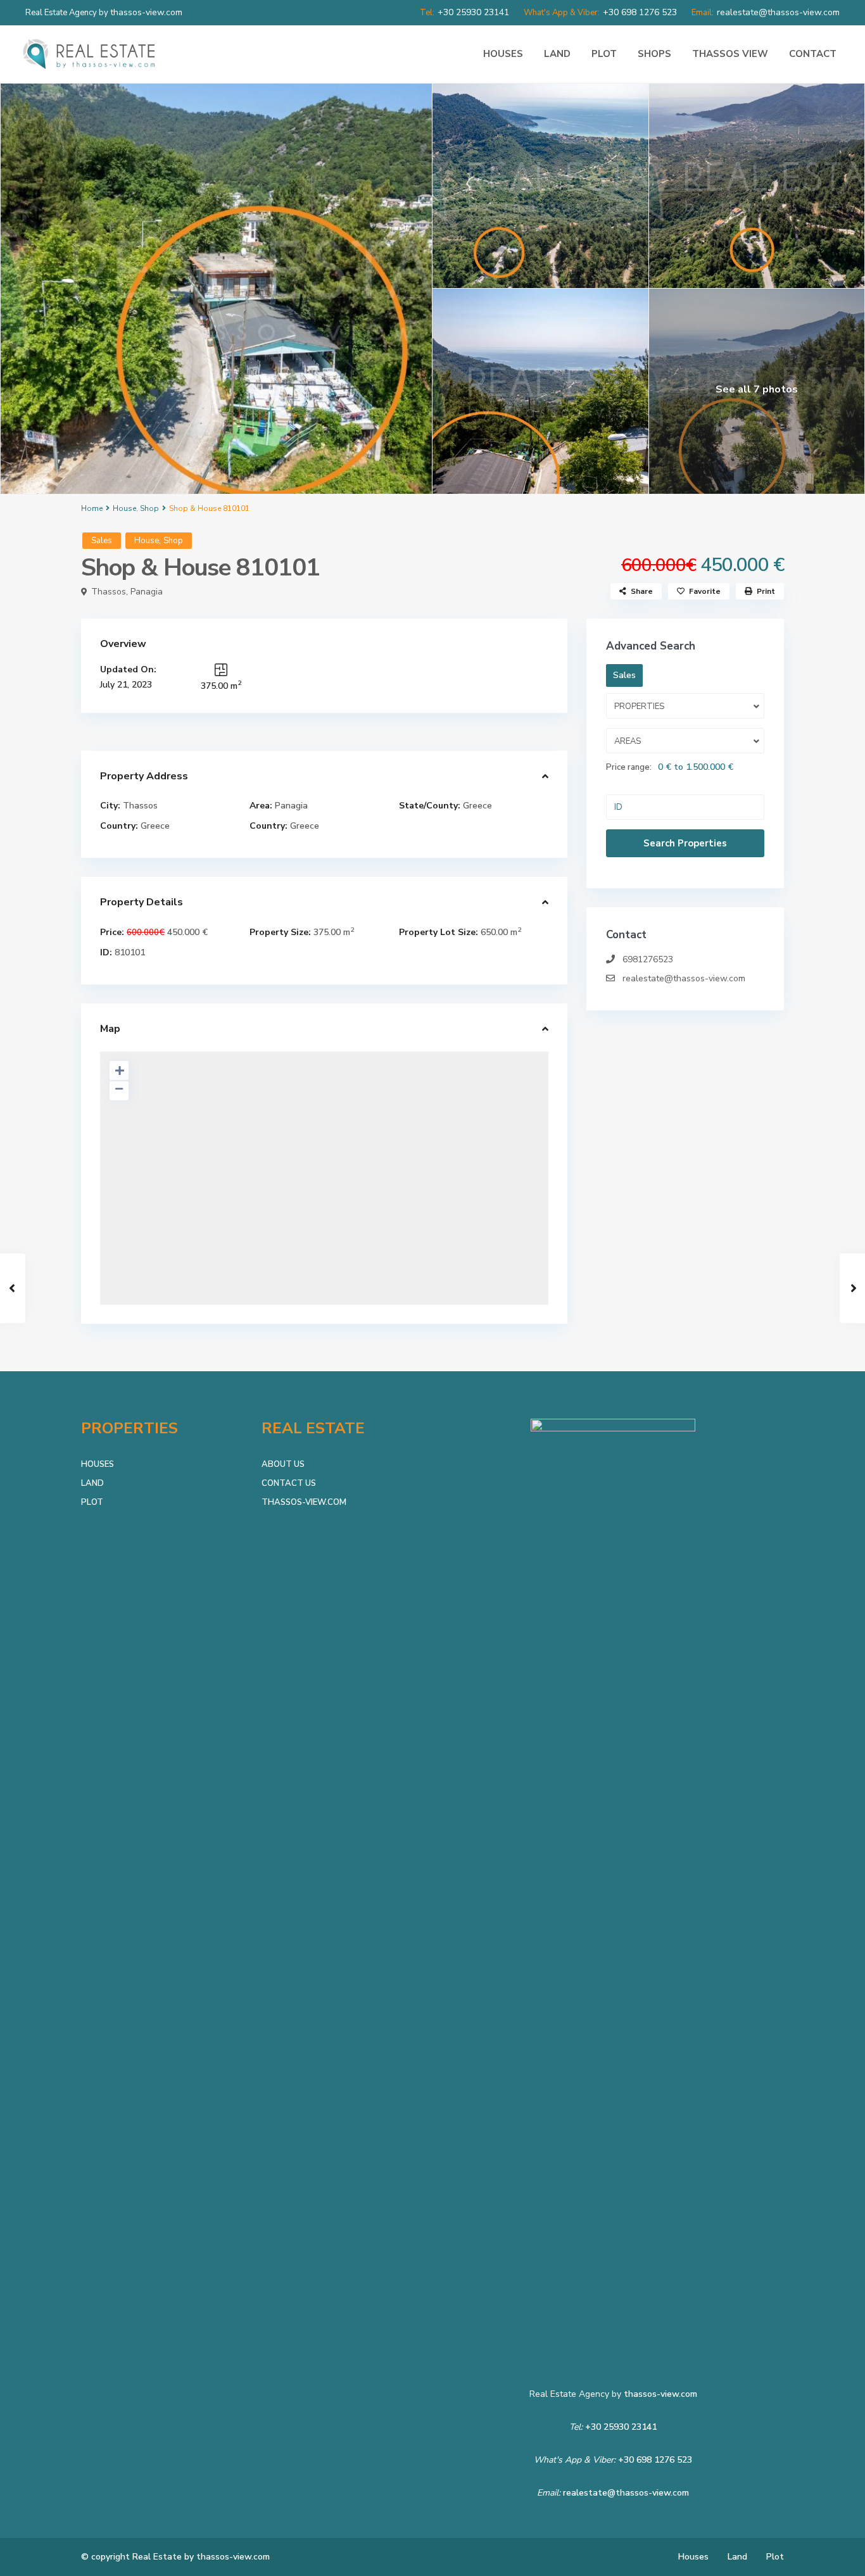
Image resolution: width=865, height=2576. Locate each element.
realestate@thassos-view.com (684, 978)
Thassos (109, 592)
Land (737, 2557)
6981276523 (648, 959)
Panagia (147, 592)
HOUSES (503, 54)
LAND (557, 54)
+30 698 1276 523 (655, 2460)
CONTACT (813, 54)
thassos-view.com (660, 2394)
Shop (149, 508)
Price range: (629, 767)
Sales (102, 541)
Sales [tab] (624, 675)
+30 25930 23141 (621, 2427)
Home (92, 508)
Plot (775, 2557)
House (124, 508)
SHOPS (654, 54)
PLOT (604, 54)
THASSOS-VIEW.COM (304, 1502)
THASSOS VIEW (730, 54)
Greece (477, 806)
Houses (693, 2557)
